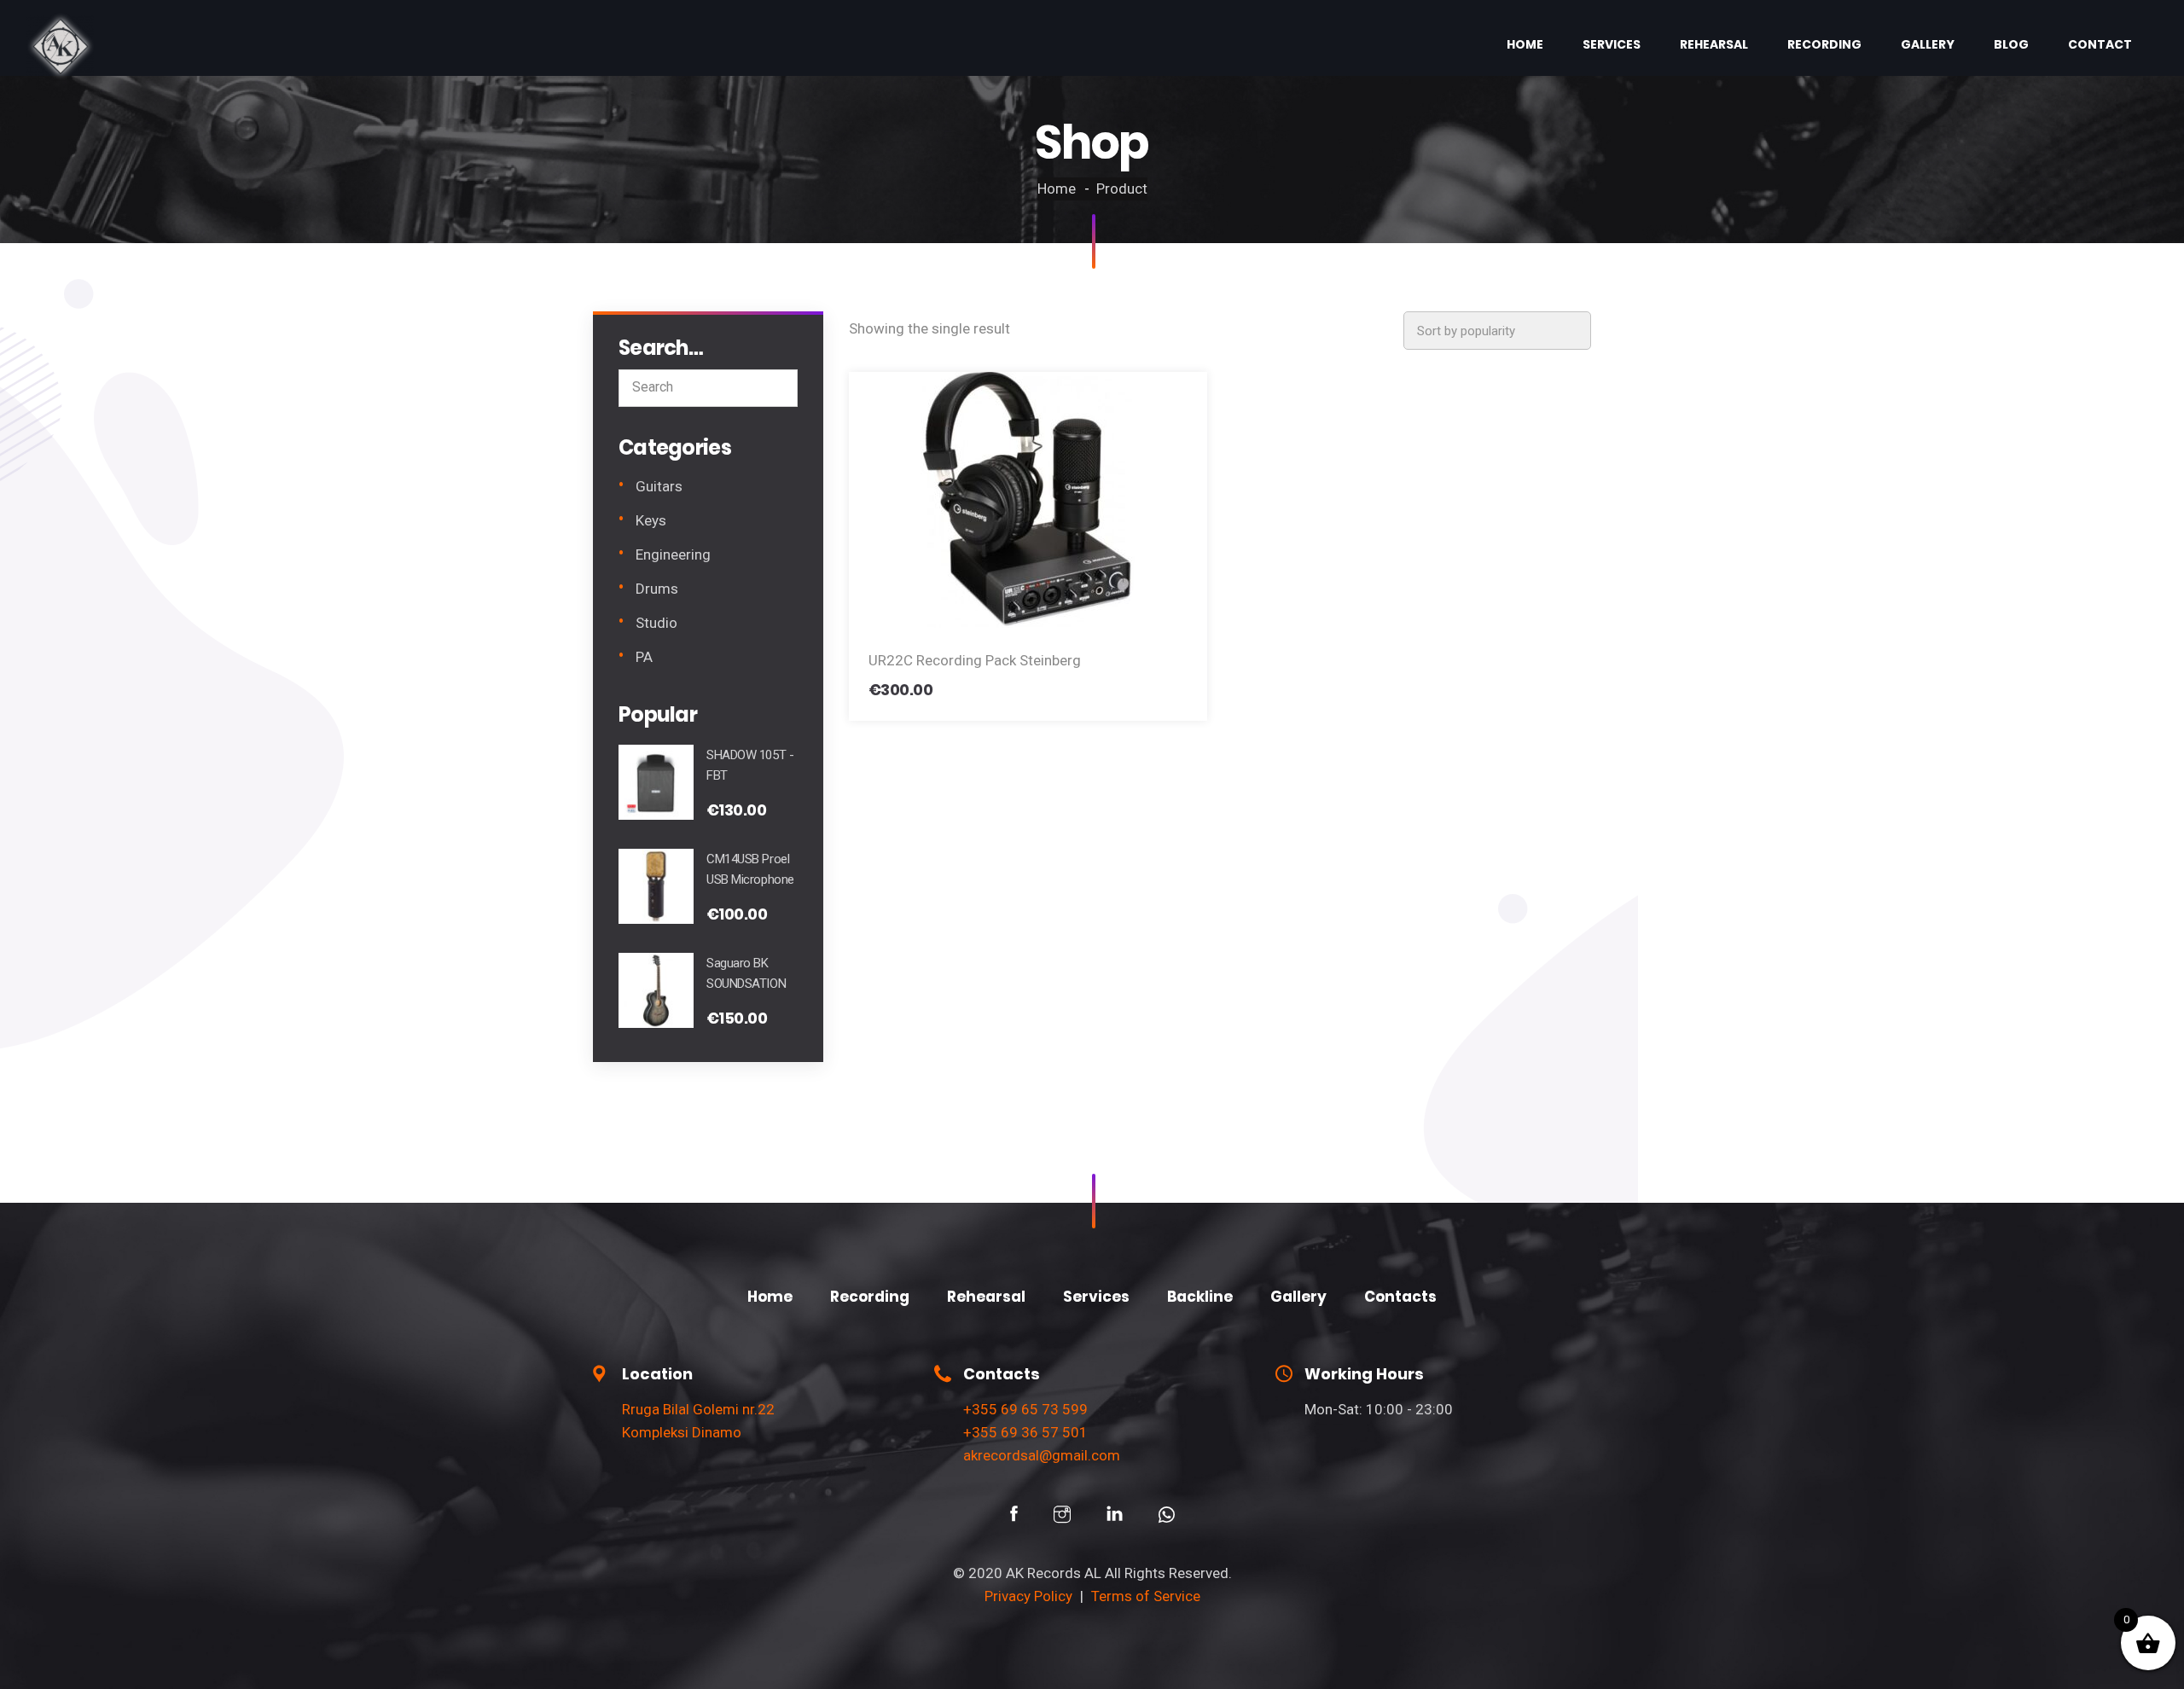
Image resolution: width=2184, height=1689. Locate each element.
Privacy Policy (1028, 1596)
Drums (657, 589)
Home (1525, 44)
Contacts (1400, 1297)
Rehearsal (1714, 44)
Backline (1200, 1297)
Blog (2011, 44)
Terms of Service (1146, 1596)
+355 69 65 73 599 (1025, 1409)
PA (644, 657)
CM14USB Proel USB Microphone (750, 869)
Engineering (673, 554)
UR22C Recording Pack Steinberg (975, 660)
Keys (651, 520)
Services (1612, 44)
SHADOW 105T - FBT (750, 765)
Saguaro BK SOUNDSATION (746, 973)
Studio (656, 623)
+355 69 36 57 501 (1025, 1432)
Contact (2100, 44)
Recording (1824, 44)
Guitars (659, 486)
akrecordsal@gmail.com (1042, 1455)
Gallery (1928, 44)
